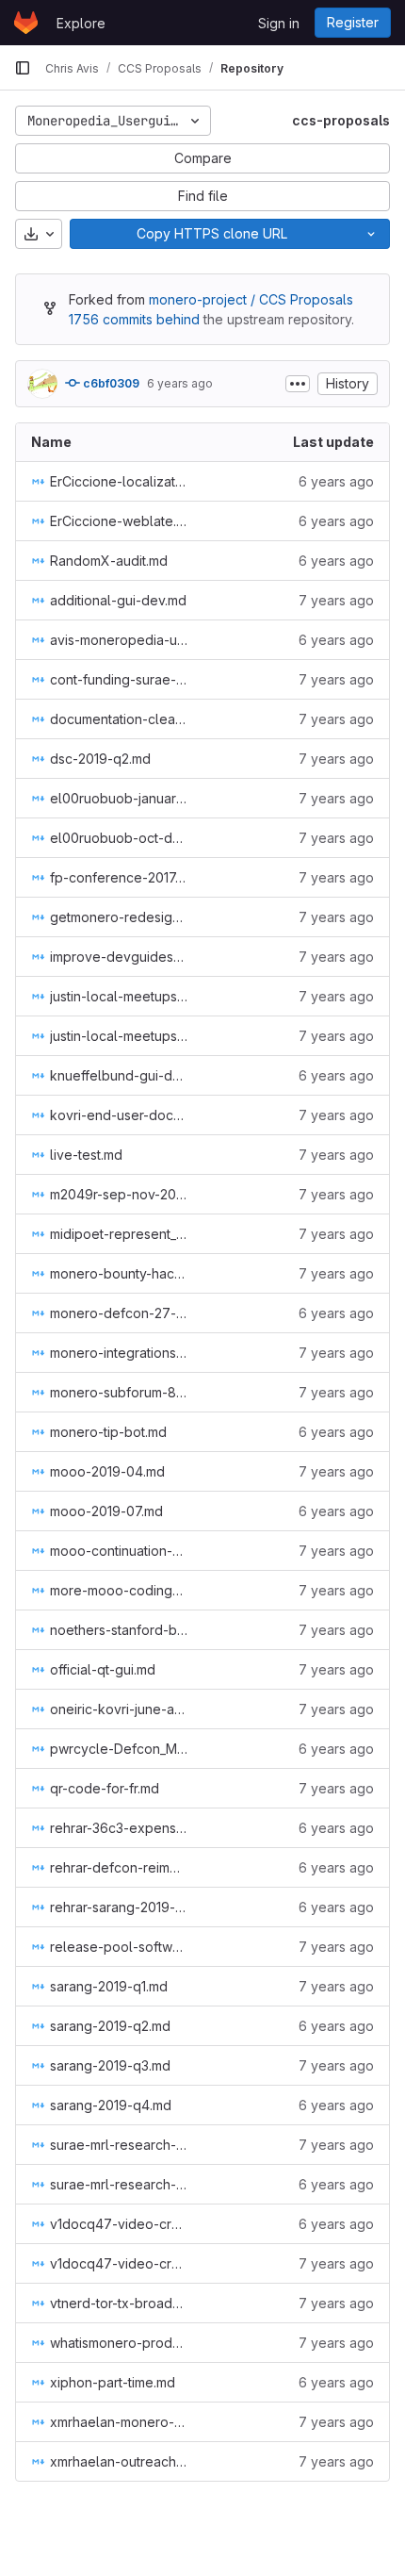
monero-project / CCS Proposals (251, 299)
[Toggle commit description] (298, 384)
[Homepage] (26, 23)
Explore (81, 23)
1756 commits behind (134, 319)
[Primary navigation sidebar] (23, 68)
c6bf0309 (110, 383)
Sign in (279, 23)
